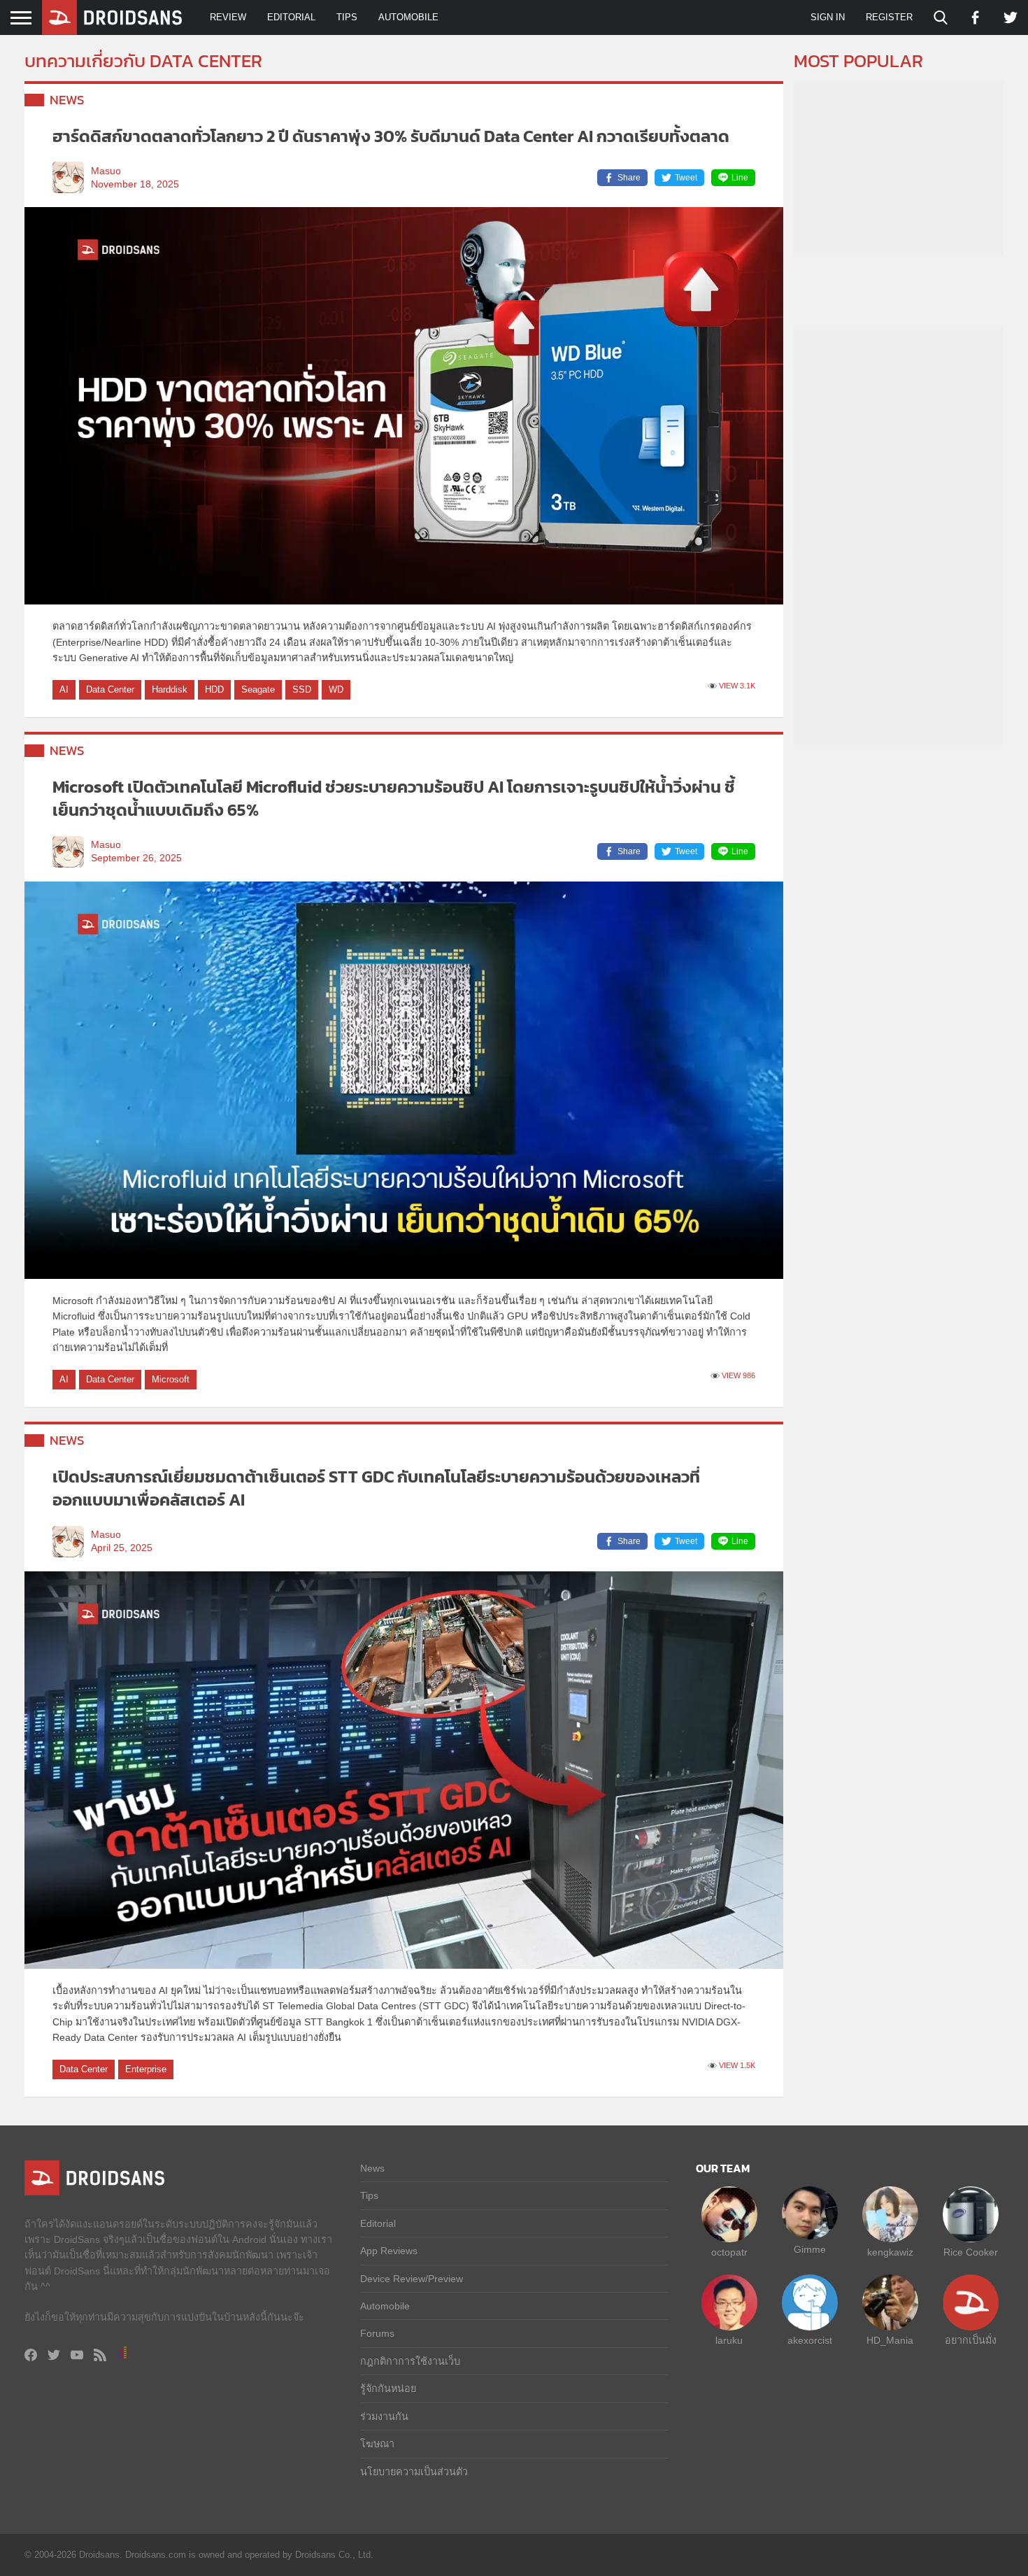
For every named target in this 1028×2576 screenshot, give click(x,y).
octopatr (729, 2252)
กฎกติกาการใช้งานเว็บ (410, 2361)
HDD (214, 689)
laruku (729, 2340)
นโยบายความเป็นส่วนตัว (414, 2472)
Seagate (258, 689)
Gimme (810, 2249)
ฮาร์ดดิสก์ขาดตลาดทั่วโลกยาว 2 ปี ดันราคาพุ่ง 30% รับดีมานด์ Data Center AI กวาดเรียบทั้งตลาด (391, 136)
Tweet (686, 178)
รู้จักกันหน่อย (388, 2389)
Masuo (106, 171)
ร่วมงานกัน (384, 2416)
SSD (302, 689)
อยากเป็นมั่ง (971, 2340)
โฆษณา (377, 2444)
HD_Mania (890, 2340)
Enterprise (146, 2069)
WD (336, 689)
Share (629, 178)
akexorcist (810, 2340)
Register (889, 17)
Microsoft (171, 1379)
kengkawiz (890, 2252)
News (67, 100)
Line (740, 178)
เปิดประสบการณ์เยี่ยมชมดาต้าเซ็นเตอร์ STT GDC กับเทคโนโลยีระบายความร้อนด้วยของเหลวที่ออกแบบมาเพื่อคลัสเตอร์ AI (376, 1488)
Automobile (408, 17)
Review (228, 17)
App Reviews (389, 2251)
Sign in (828, 17)
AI (64, 689)
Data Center (110, 689)
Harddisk (170, 689)
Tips (347, 17)
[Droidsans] (112, 17)
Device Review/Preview (412, 2279)
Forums (377, 2333)
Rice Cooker (971, 2252)
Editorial (291, 17)
